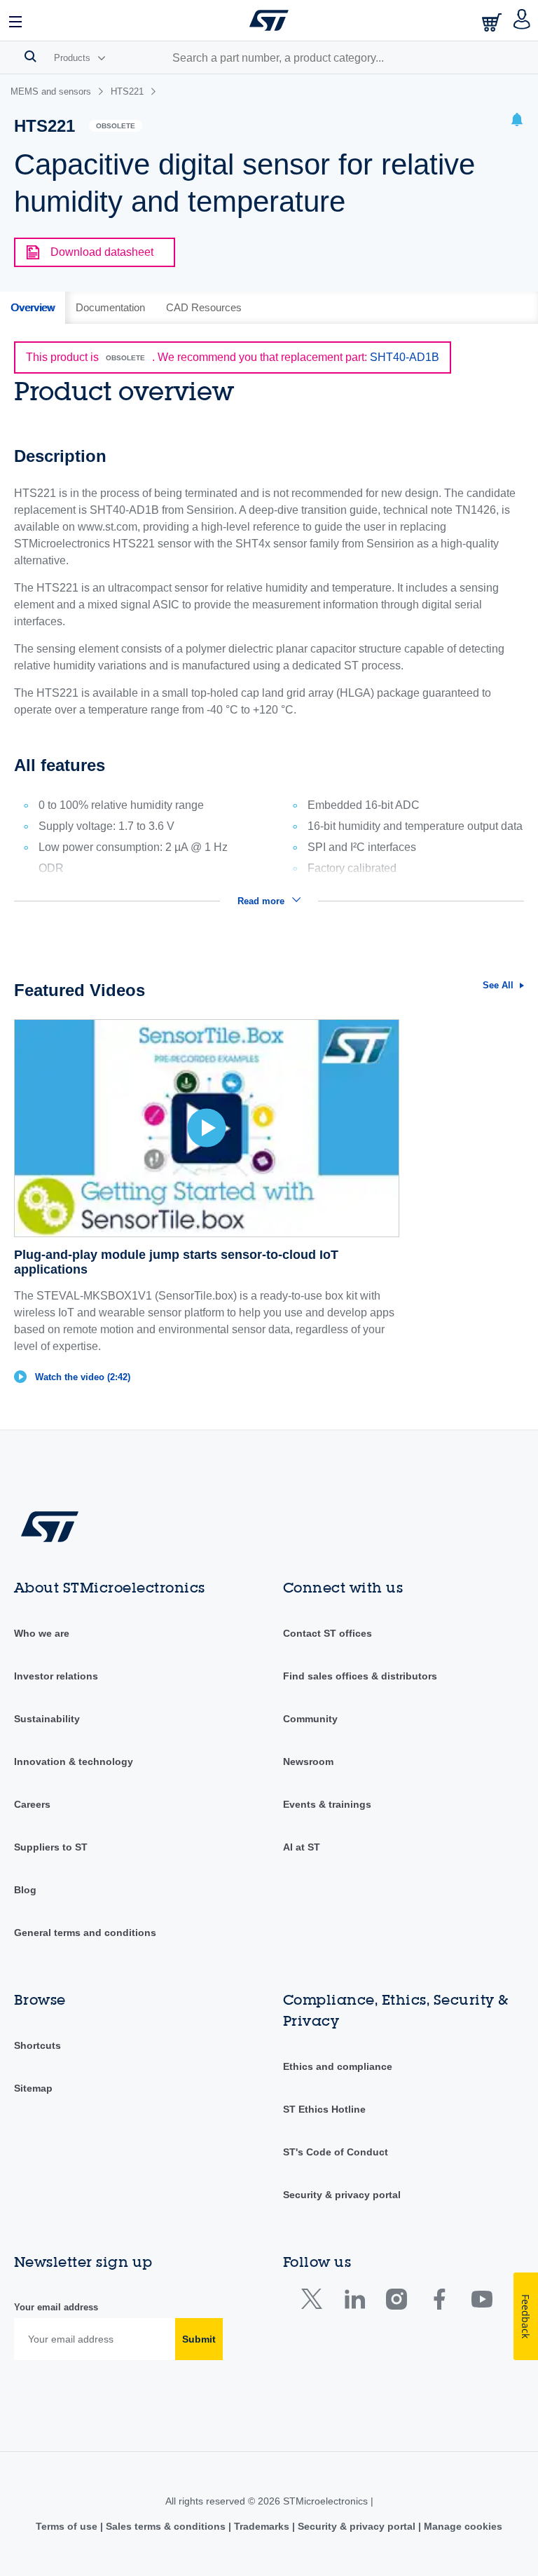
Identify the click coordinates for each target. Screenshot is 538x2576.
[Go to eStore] (493, 22)
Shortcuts (37, 2045)
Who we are (42, 1633)
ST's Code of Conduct (336, 2152)
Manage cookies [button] (462, 2526)
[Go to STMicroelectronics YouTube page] (482, 2302)
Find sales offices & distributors (360, 1676)
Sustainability (47, 1719)
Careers (32, 1804)
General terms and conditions (85, 1933)
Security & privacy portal (342, 2195)
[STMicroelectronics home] (269, 20)
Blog (25, 1890)
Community (310, 1719)
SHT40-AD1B (405, 357)
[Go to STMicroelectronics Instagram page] (396, 2302)
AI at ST (302, 1847)
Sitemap (33, 2088)
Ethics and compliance (338, 2066)
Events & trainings (327, 1804)
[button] (16, 20)
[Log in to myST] (522, 20)
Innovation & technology (74, 1761)
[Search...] (30, 56)
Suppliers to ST (51, 1847)
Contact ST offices (327, 1633)
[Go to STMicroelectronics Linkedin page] (354, 2302)
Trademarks (262, 2526)
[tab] (33, 308)
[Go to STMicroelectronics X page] (315, 2302)
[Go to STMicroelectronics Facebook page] (439, 2302)
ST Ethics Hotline (324, 2109)
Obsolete (116, 126)
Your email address (56, 2307)
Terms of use (68, 2526)
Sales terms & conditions (166, 2526)
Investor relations (56, 1676)
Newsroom (308, 1761)
